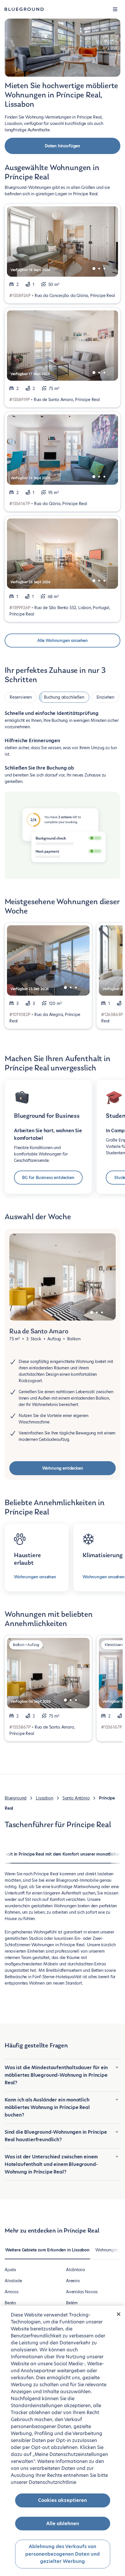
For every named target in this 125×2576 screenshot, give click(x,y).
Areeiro (73, 2281)
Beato (10, 2303)
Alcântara (75, 2270)
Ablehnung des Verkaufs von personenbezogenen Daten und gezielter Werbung (63, 2554)
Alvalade (13, 2281)
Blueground (16, 1798)
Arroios (12, 2292)
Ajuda (10, 2270)
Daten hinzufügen (63, 146)
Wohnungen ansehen (35, 1577)
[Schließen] (119, 2314)
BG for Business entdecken (48, 1178)
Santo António (76, 1798)
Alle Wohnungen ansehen (63, 641)
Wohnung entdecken (63, 1468)
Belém (72, 2303)
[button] (115, 9)
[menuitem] (47, 2253)
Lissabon (44, 1798)
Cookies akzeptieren (63, 2500)
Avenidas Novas (82, 2292)
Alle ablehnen (63, 2524)
